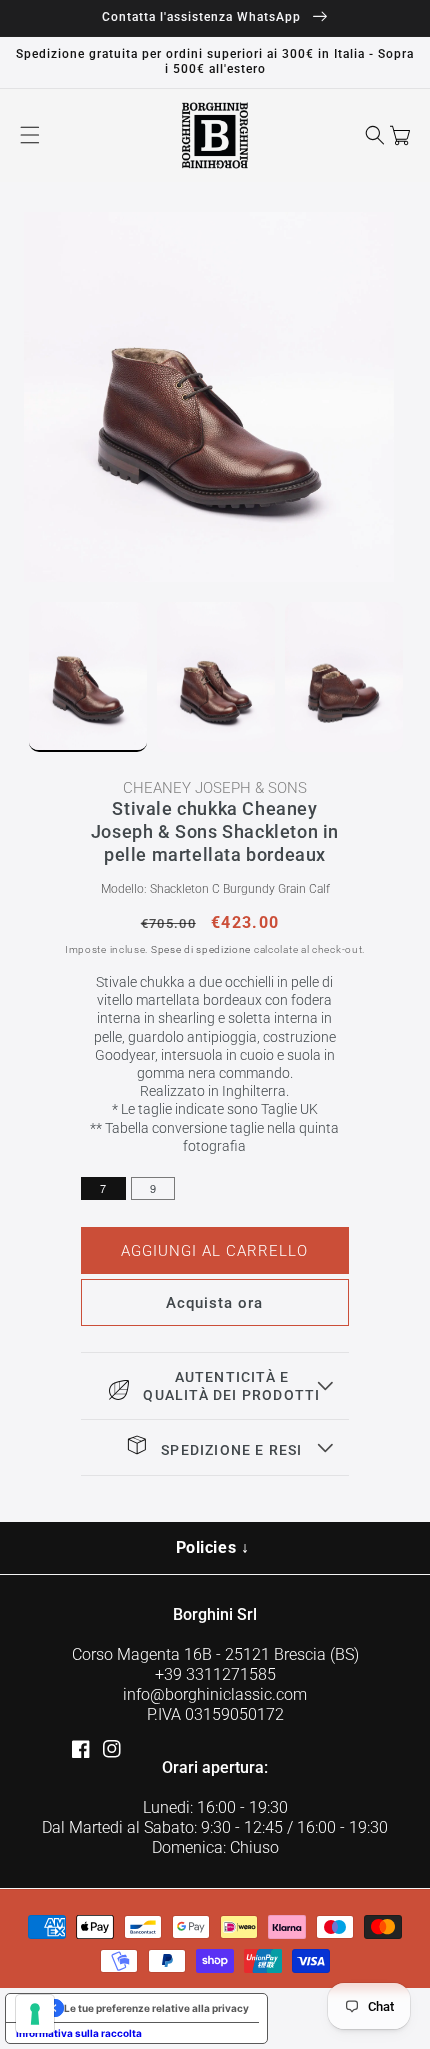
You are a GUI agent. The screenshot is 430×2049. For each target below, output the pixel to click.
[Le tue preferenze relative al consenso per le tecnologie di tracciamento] (35, 2014)
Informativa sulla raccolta (79, 2033)
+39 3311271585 (215, 1674)
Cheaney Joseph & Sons (215, 788)
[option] (215, 397)
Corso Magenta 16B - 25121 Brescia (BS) (215, 1654)
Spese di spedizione (201, 949)
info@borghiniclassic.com (215, 1694)
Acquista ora (214, 1303)
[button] (30, 135)
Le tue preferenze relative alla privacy (156, 2008)
